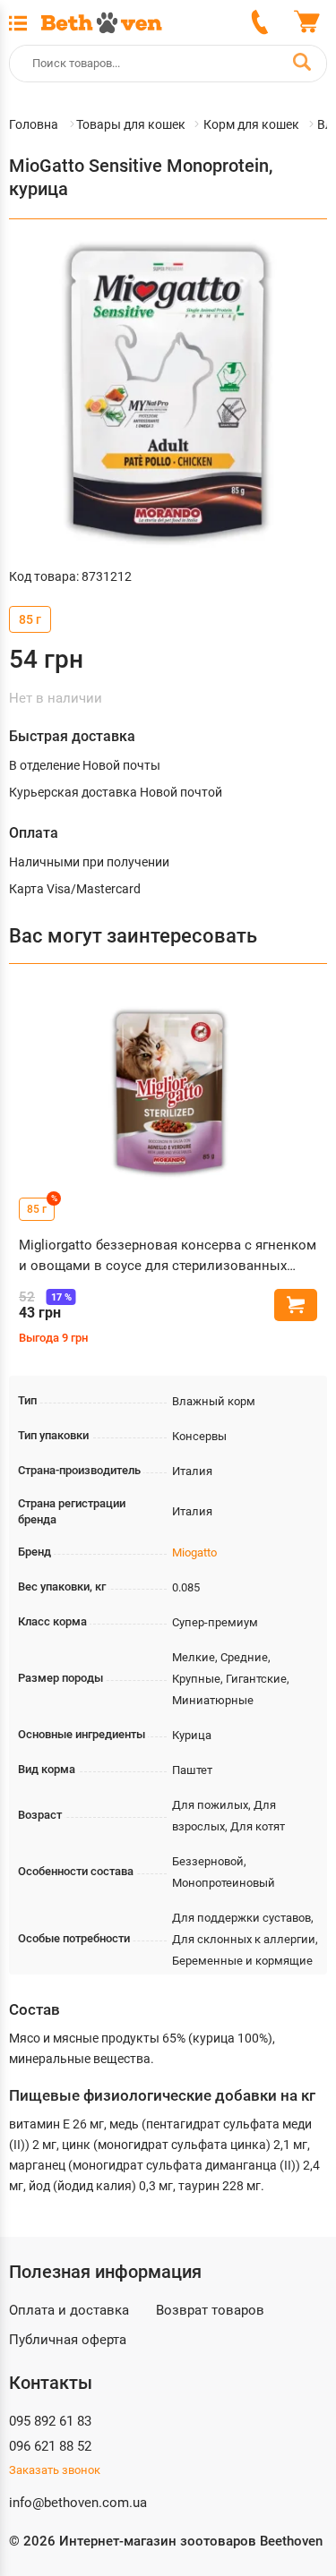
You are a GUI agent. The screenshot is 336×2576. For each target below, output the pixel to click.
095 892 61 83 (50, 2421)
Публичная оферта (68, 2340)
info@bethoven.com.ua (78, 2503)
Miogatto (194, 1552)
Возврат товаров (210, 2310)
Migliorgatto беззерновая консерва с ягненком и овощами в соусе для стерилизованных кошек (168, 1256)
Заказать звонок (55, 2470)
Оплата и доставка (69, 2310)
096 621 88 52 (50, 2446)
